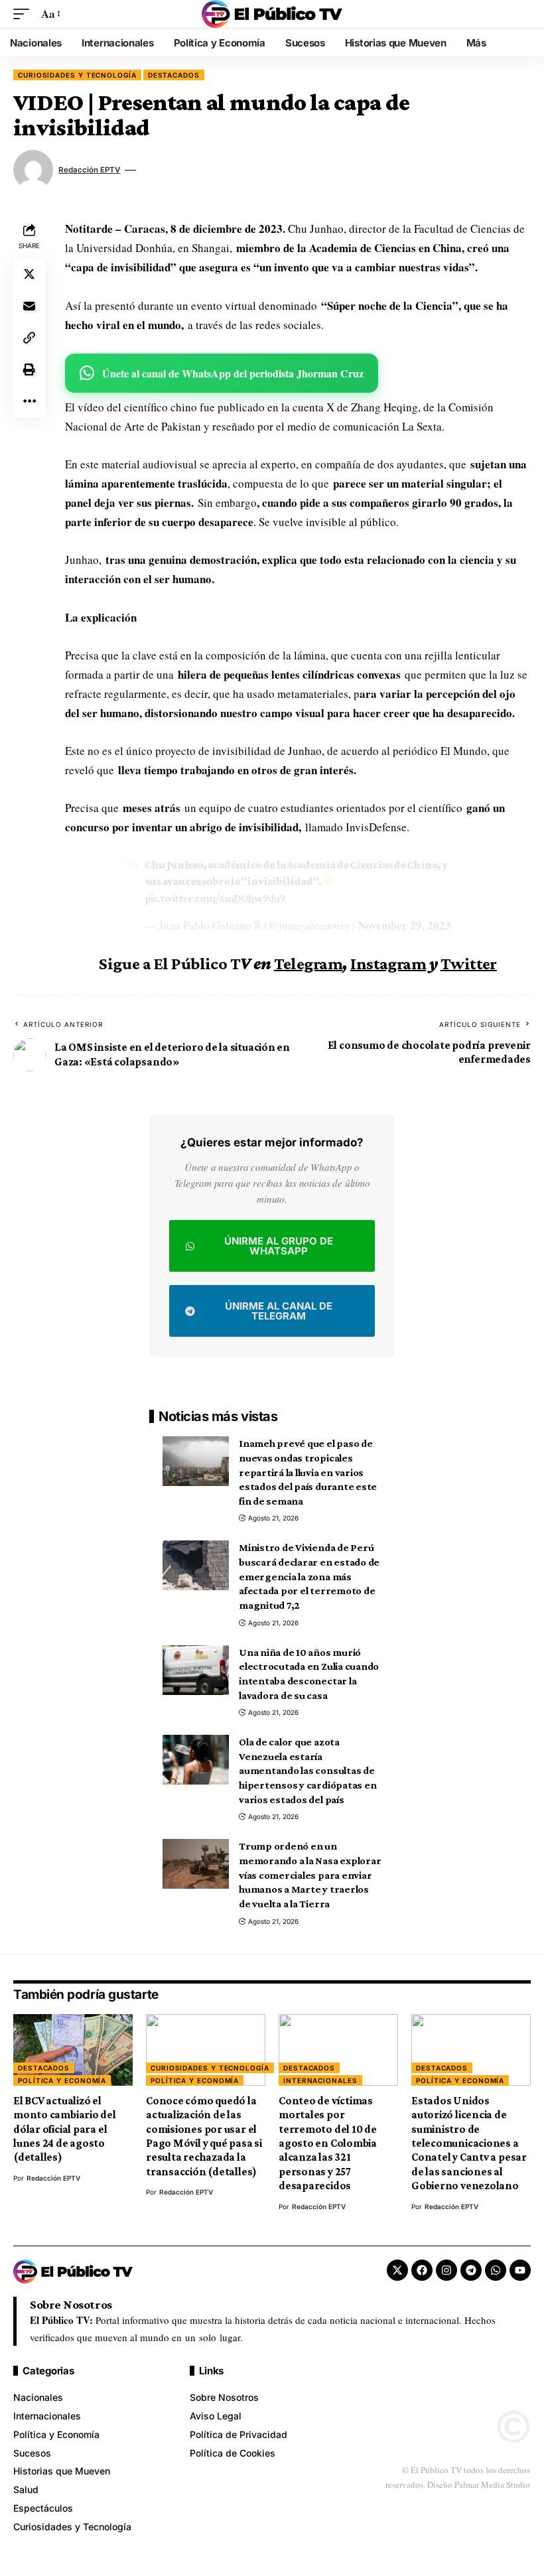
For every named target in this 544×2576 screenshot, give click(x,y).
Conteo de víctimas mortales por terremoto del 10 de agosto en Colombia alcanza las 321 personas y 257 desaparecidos (328, 2143)
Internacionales (320, 2080)
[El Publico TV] (272, 14)
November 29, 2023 (404, 925)
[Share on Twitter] (29, 274)
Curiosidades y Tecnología (77, 75)
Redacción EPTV (89, 170)
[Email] (29, 306)
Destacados (174, 75)
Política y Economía (62, 2080)
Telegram (308, 964)
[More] (29, 401)
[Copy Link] (29, 338)
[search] (521, 14)
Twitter (469, 964)
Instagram (388, 964)
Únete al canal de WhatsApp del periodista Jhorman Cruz (233, 373)
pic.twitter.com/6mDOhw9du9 (215, 899)
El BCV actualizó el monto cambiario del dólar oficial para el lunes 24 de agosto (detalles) (65, 2129)
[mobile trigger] (25, 14)
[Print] (29, 370)
